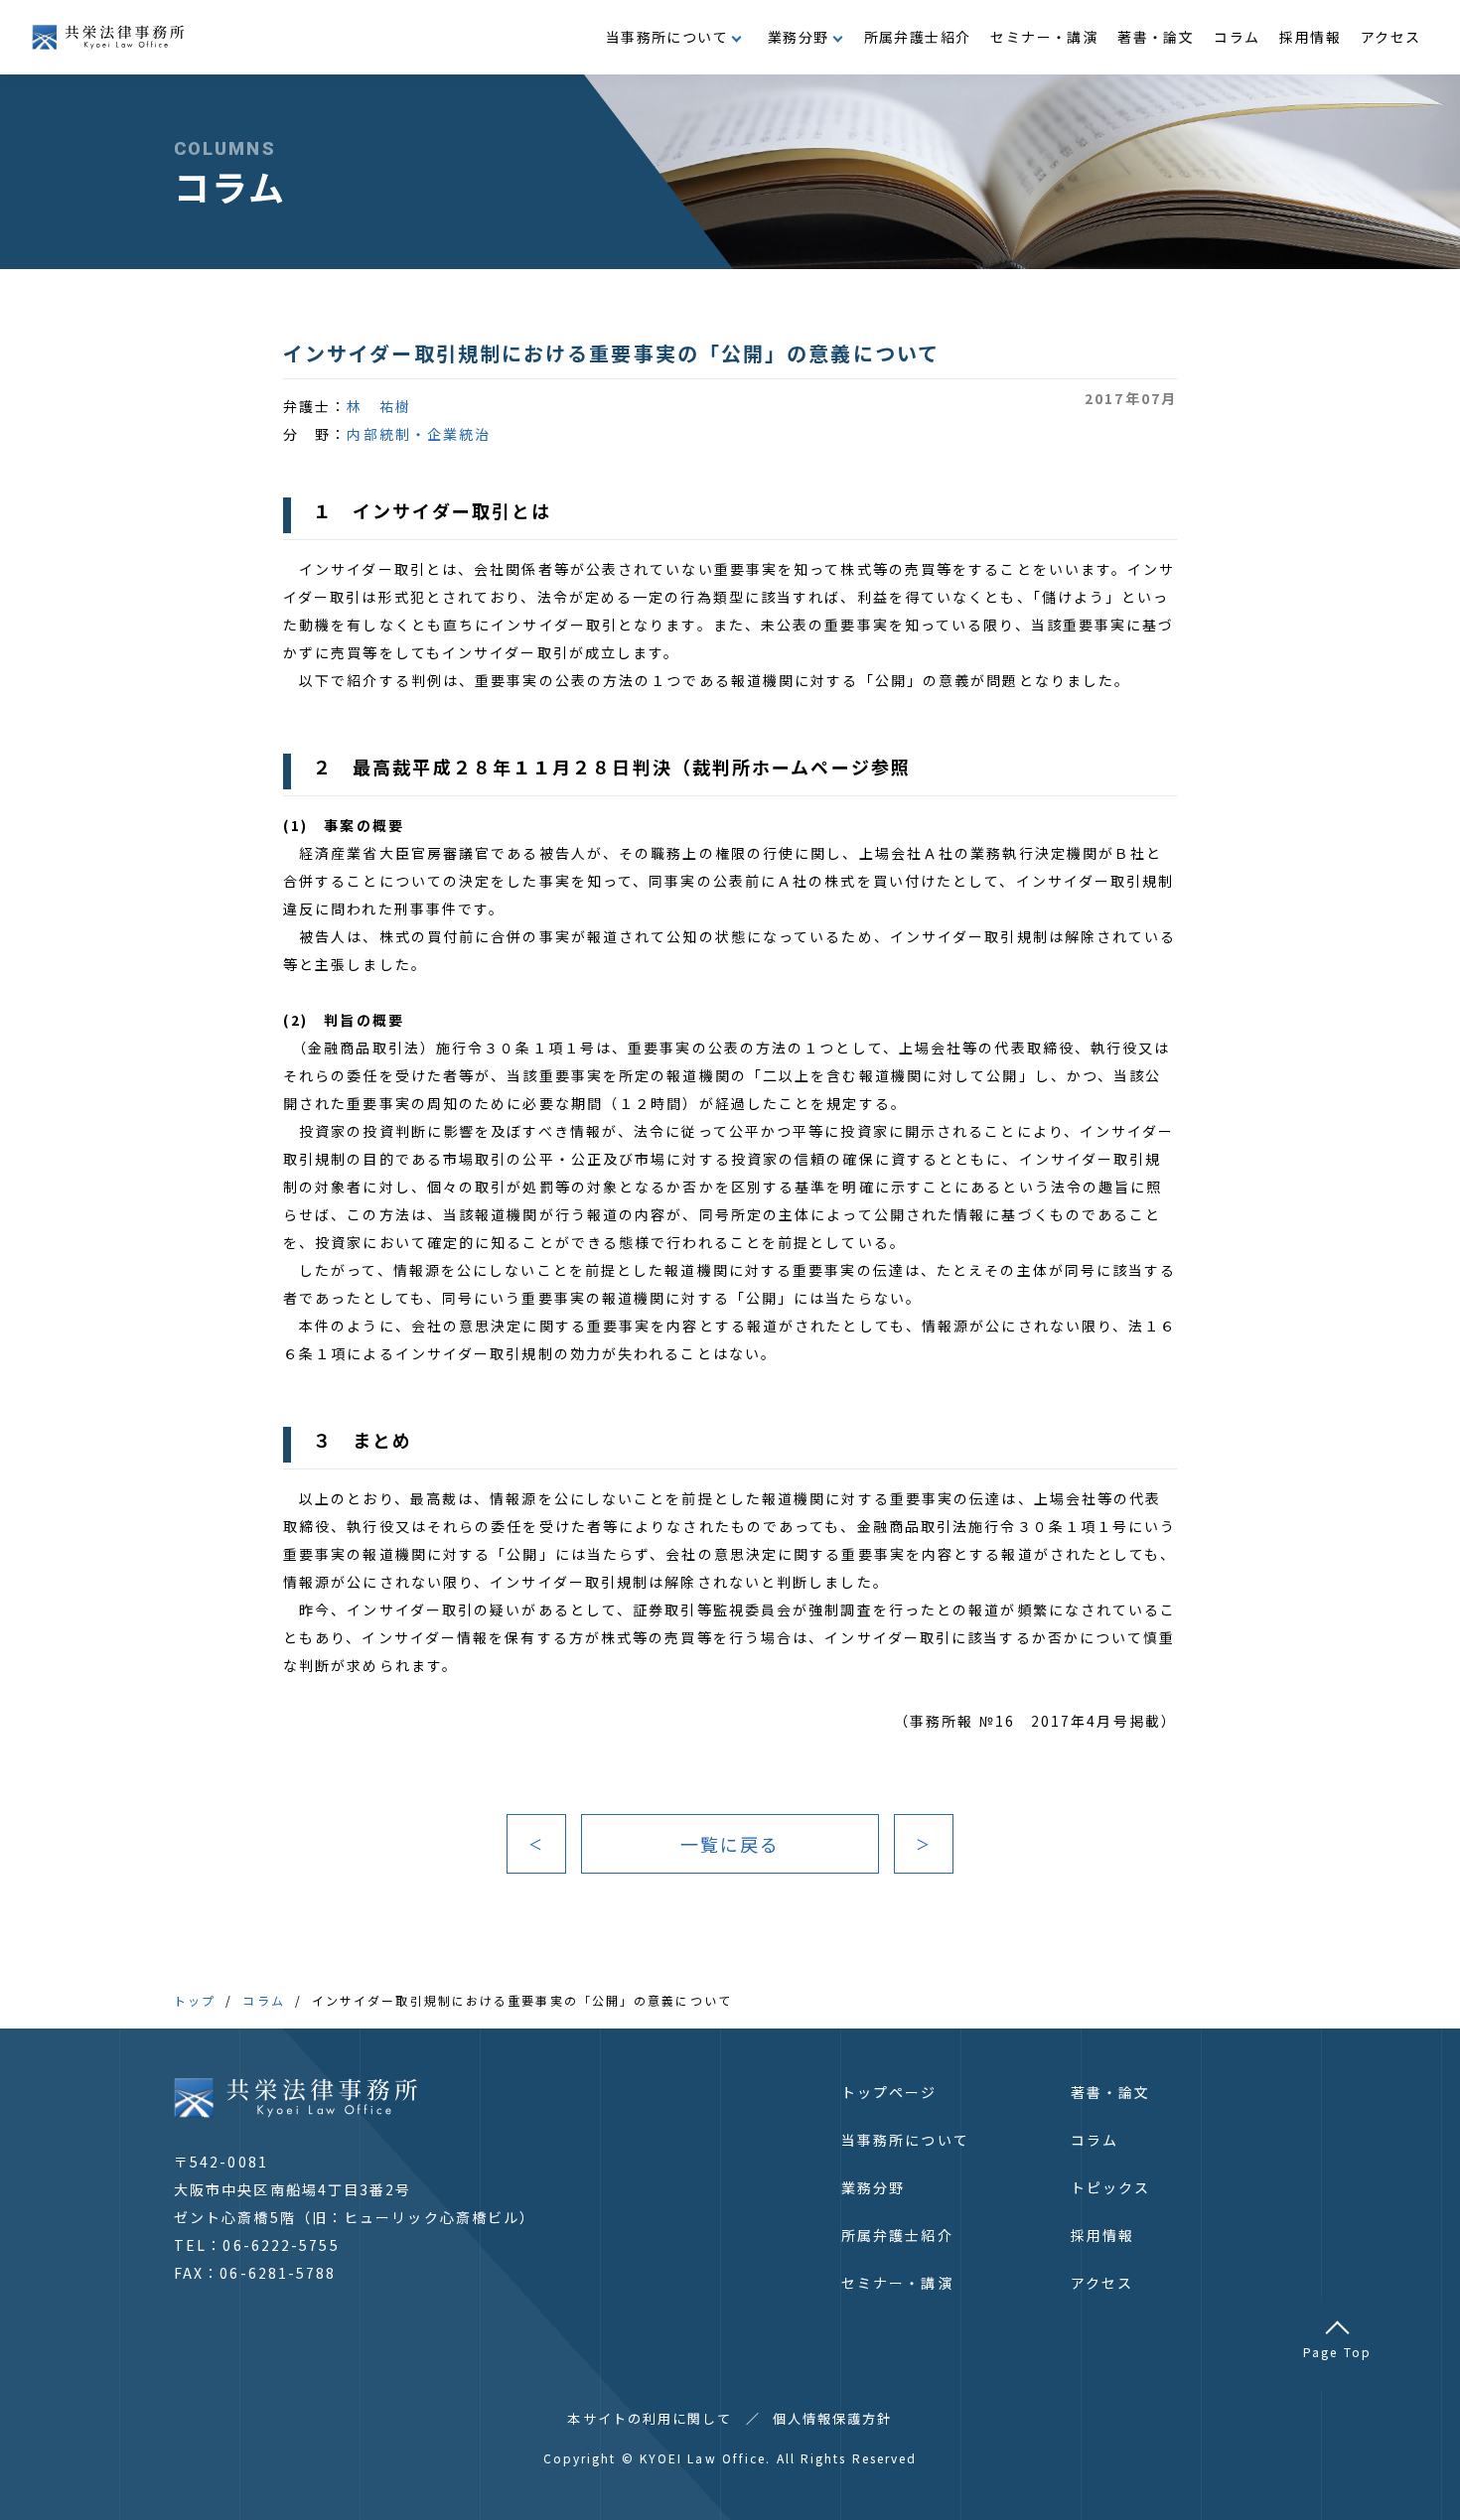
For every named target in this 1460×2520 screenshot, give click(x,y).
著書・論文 (1156, 37)
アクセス (1391, 37)
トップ (195, 2000)
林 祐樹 (378, 406)
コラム (1237, 37)
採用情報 (1310, 37)
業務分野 (873, 2187)
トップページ (889, 2092)
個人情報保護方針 (833, 2418)
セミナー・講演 (1044, 37)
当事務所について (905, 2140)
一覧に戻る (730, 1844)
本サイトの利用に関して (650, 2418)
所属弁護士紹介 (918, 37)
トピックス (1111, 2187)
